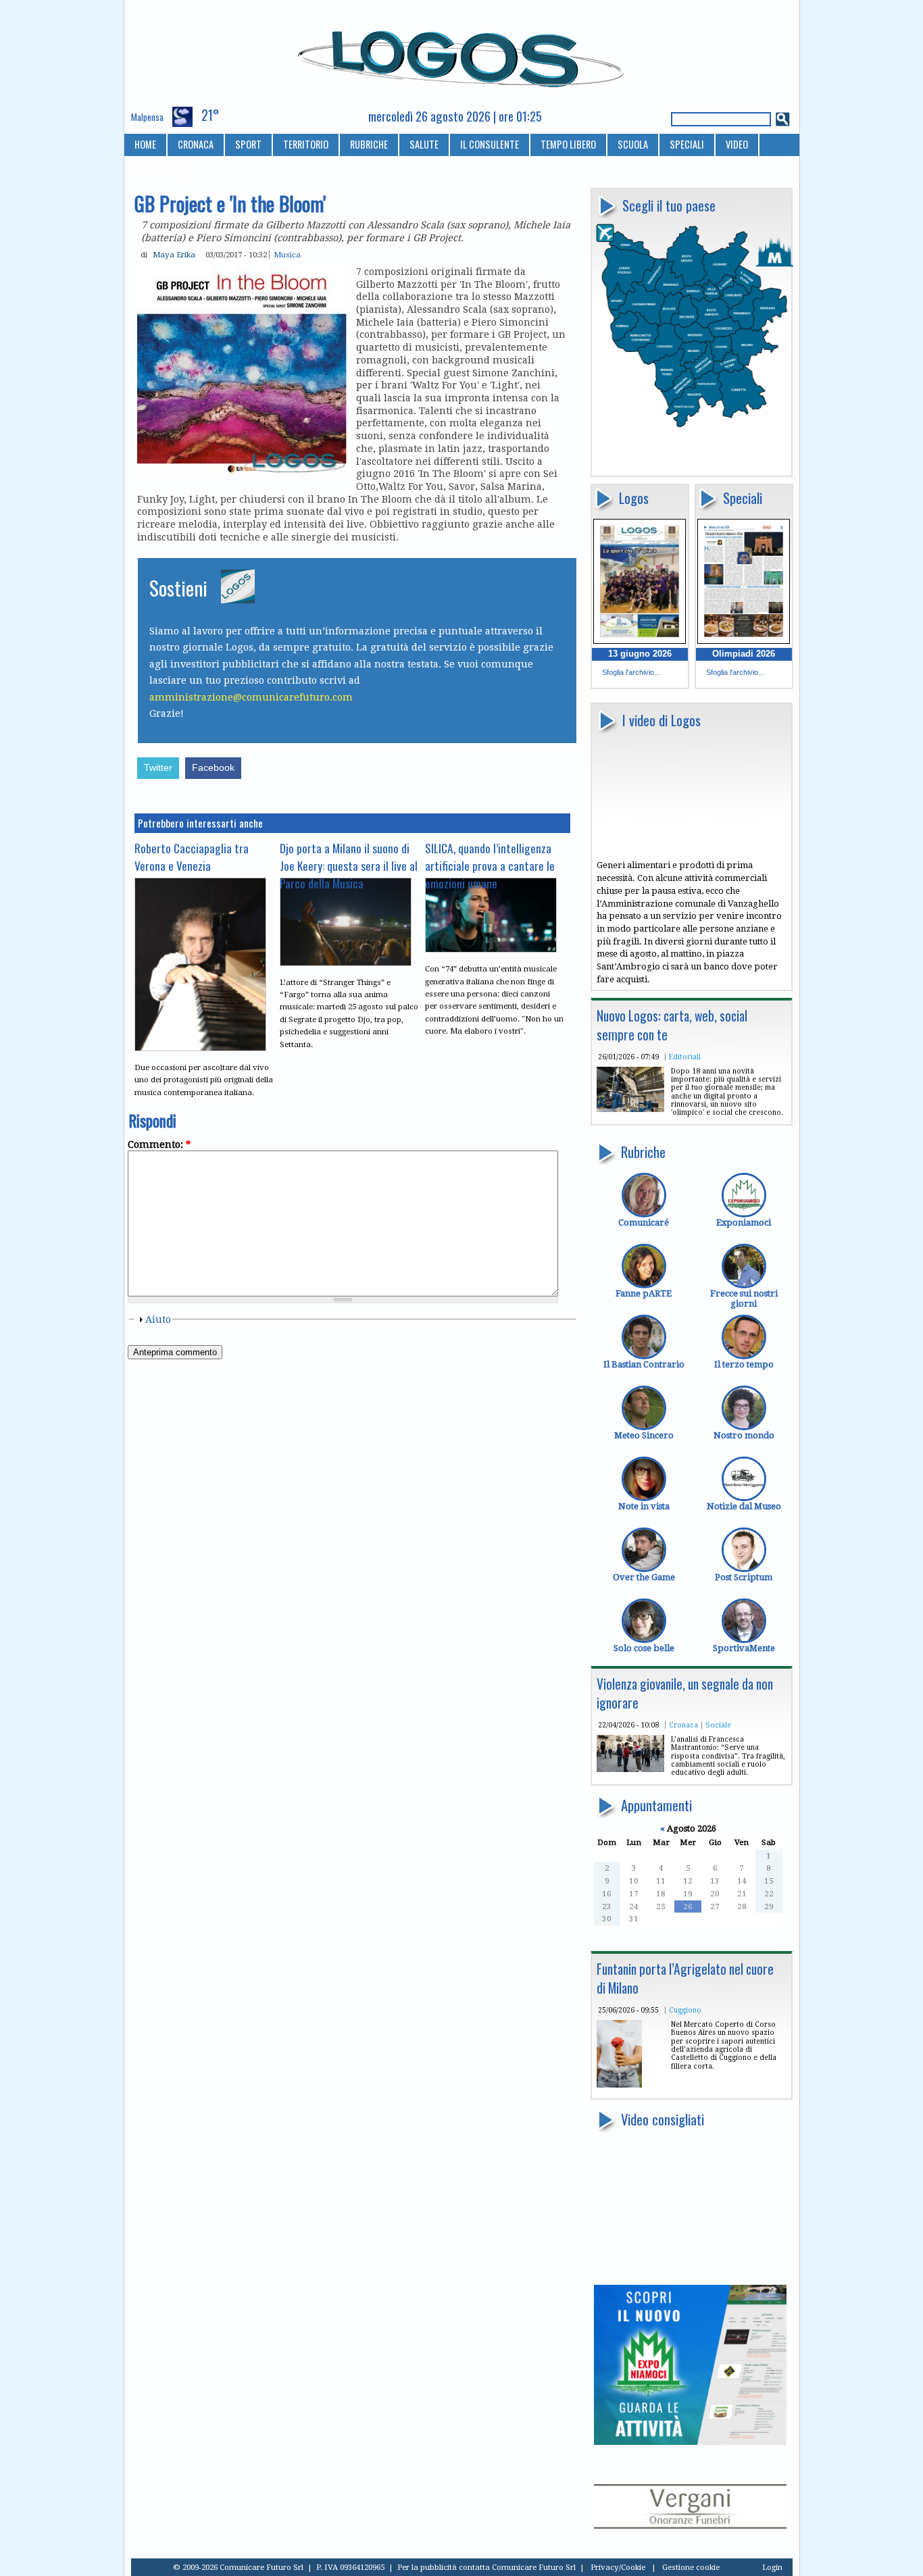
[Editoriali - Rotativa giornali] (630, 1109)
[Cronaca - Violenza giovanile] (630, 1769)
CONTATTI (154, 167)
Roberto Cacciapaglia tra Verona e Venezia (192, 857)
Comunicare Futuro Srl (534, 2567)
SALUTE (424, 144)
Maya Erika (174, 255)
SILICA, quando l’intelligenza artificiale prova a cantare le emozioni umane (490, 865)
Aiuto (158, 1319)
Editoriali (685, 1057)
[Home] (462, 53)
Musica (287, 255)
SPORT (248, 144)
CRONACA (196, 144)
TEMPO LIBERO (568, 144)
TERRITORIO (306, 144)
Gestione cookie (691, 2567)
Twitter (158, 768)
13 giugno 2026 (640, 654)
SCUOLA (633, 144)
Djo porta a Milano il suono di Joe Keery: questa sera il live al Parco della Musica (349, 865)
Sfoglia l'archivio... (631, 672)
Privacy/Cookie (618, 2567)
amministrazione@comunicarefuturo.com (251, 697)
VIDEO (737, 144)
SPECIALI (687, 144)
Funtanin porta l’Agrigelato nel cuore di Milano (685, 1978)
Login (772, 2567)
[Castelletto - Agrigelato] (619, 2085)
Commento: (159, 1144)
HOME (145, 144)
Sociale (718, 1725)
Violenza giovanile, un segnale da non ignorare (685, 1693)
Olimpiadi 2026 (744, 654)
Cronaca (683, 1725)
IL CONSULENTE (490, 144)
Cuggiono (685, 2010)
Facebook (213, 768)
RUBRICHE (369, 144)
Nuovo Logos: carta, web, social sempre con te (672, 1025)
